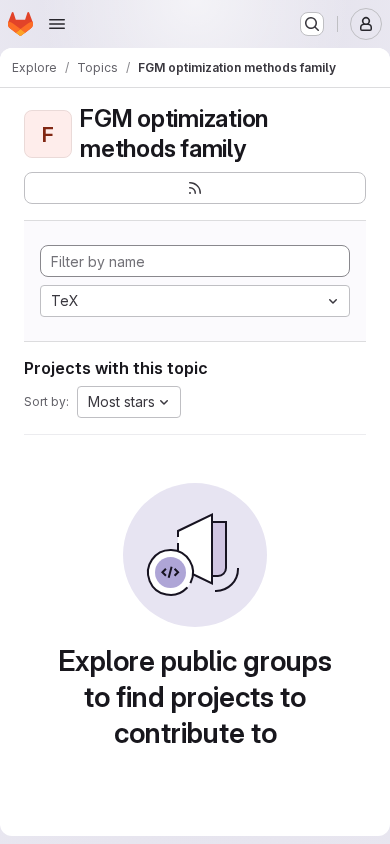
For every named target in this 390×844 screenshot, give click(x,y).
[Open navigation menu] (57, 24)
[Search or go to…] (312, 24)
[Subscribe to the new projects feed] (195, 188)
